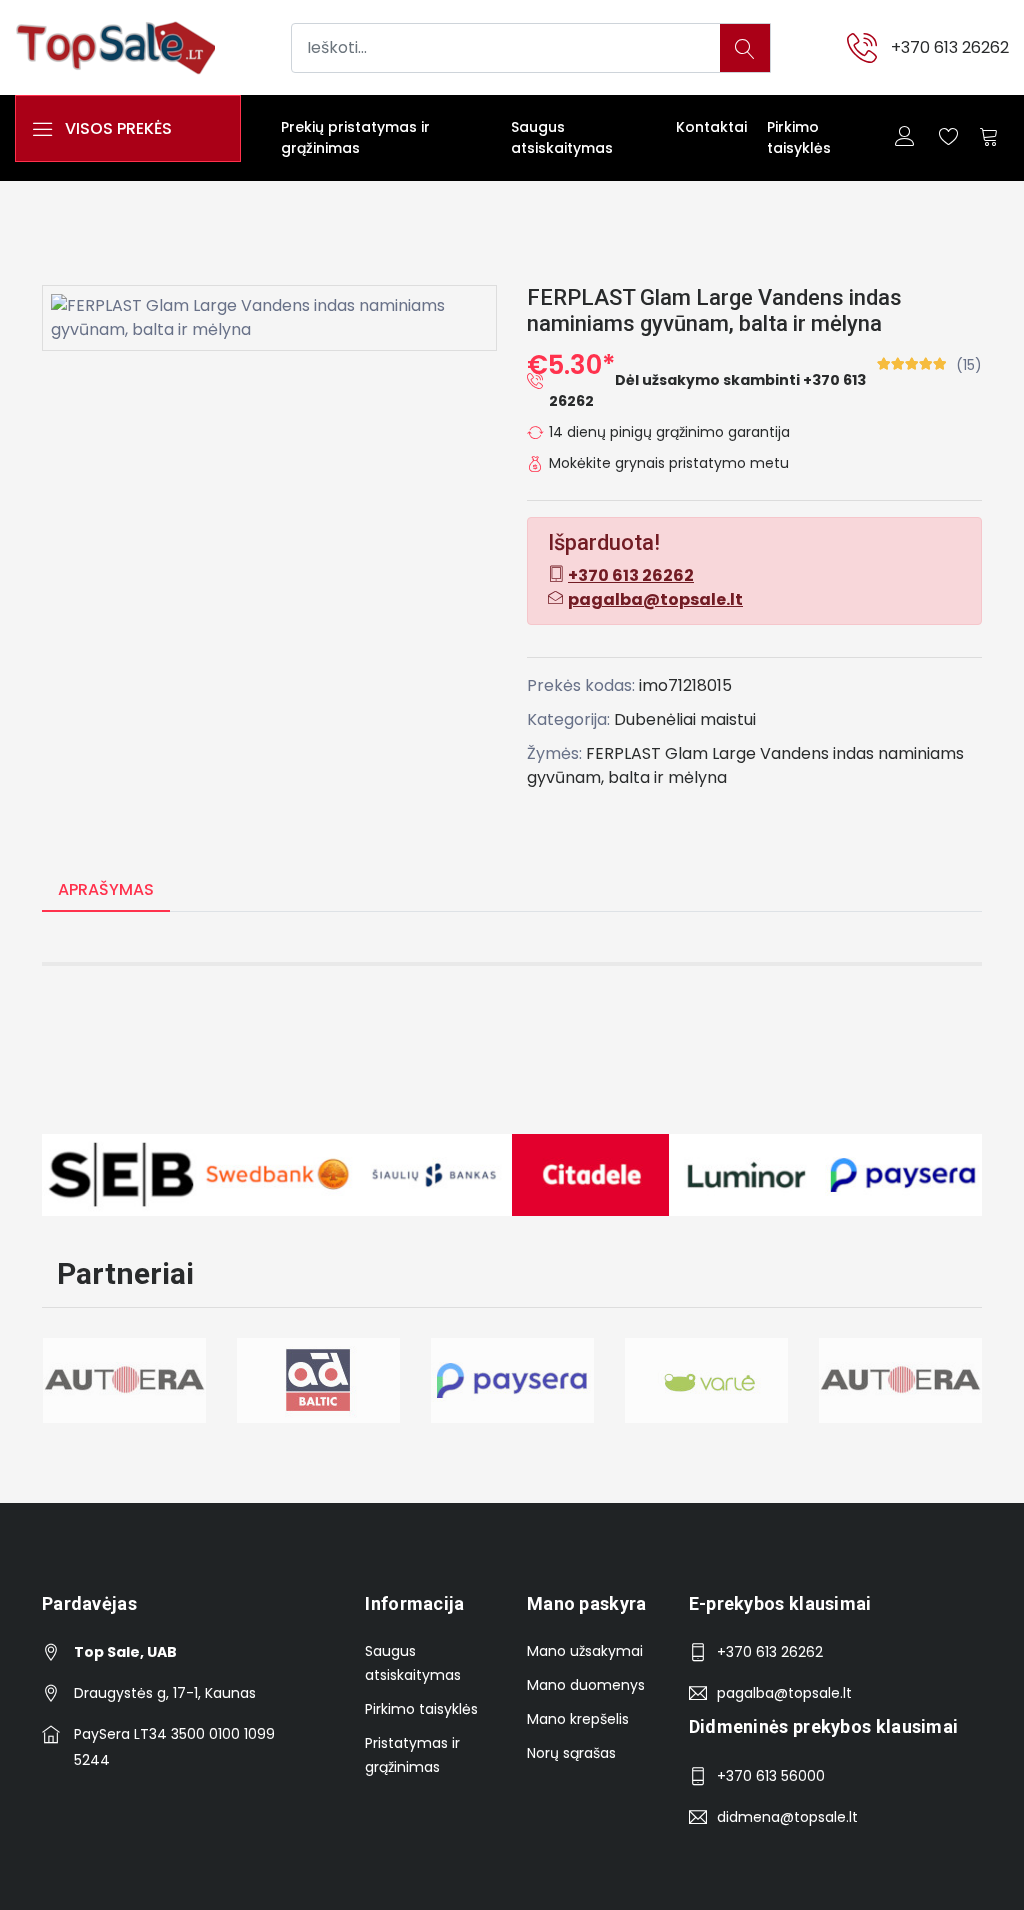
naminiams (921, 753)
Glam (686, 753)
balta (629, 777)
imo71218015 (685, 685)
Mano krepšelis (578, 1719)
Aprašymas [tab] (106, 889)
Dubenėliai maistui (685, 719)
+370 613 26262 (950, 47)
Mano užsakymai (585, 1651)
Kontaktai (711, 127)
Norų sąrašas (571, 1753)
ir (659, 777)
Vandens (794, 753)
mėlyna (697, 777)
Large (734, 753)
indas (853, 753)
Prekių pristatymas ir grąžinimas (355, 137)
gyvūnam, (565, 777)
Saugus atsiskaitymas (562, 137)
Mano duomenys (586, 1685)
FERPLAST (623, 753)
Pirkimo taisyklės (799, 137)
